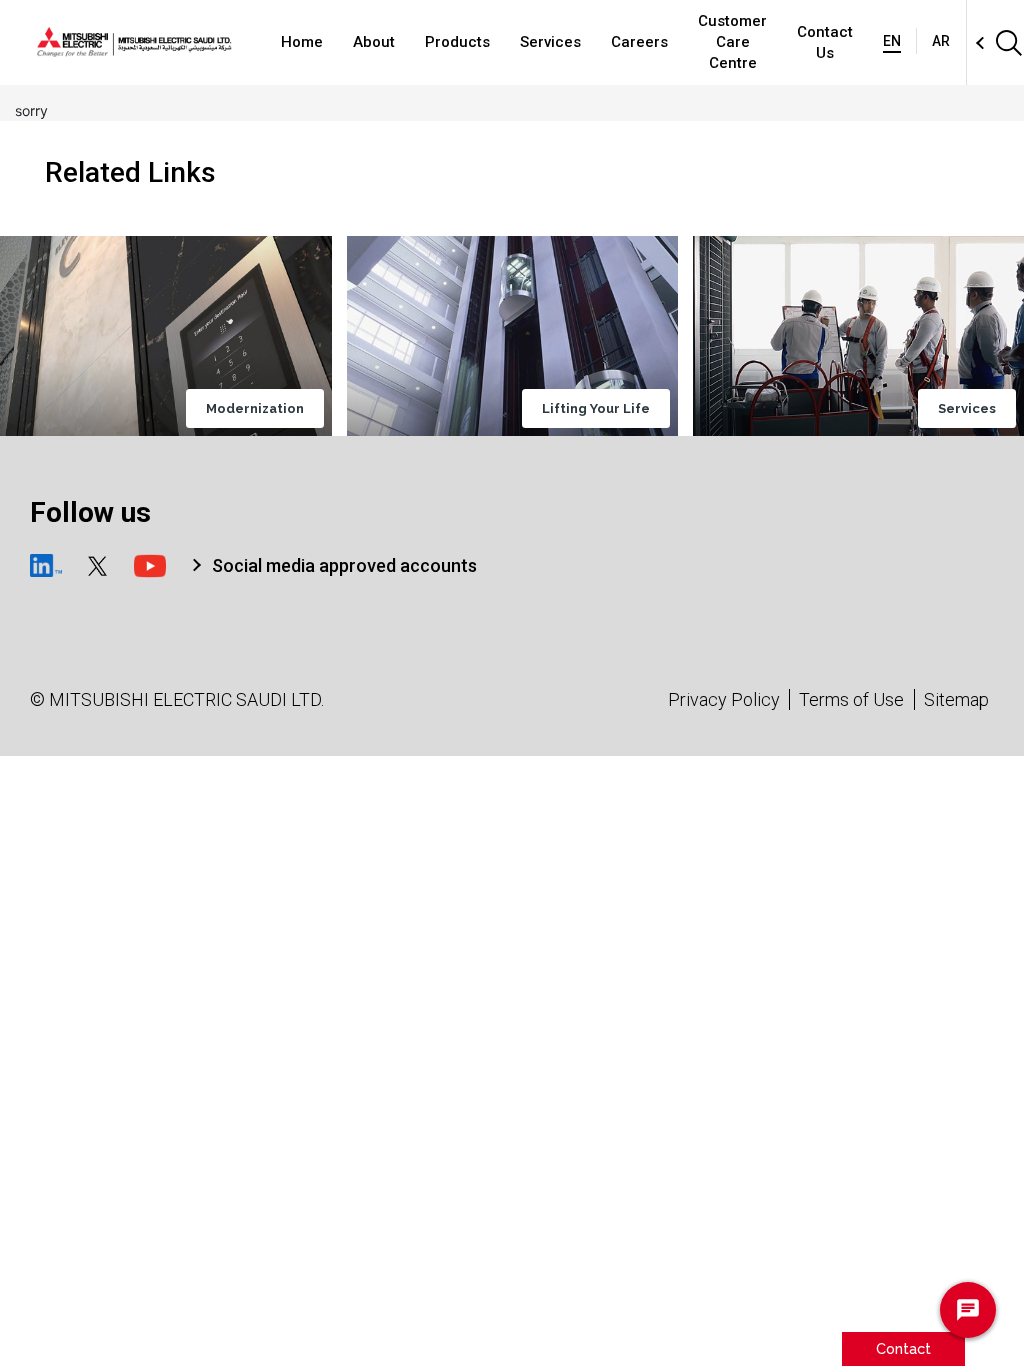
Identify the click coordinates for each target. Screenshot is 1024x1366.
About (374, 42)
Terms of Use (851, 699)
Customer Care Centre (732, 42)
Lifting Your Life (596, 408)
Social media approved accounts (344, 565)
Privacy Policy (724, 699)
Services (550, 42)
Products (457, 42)
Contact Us (825, 42)
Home (302, 42)
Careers (639, 42)
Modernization (255, 408)
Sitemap (956, 699)
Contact (903, 1348)
